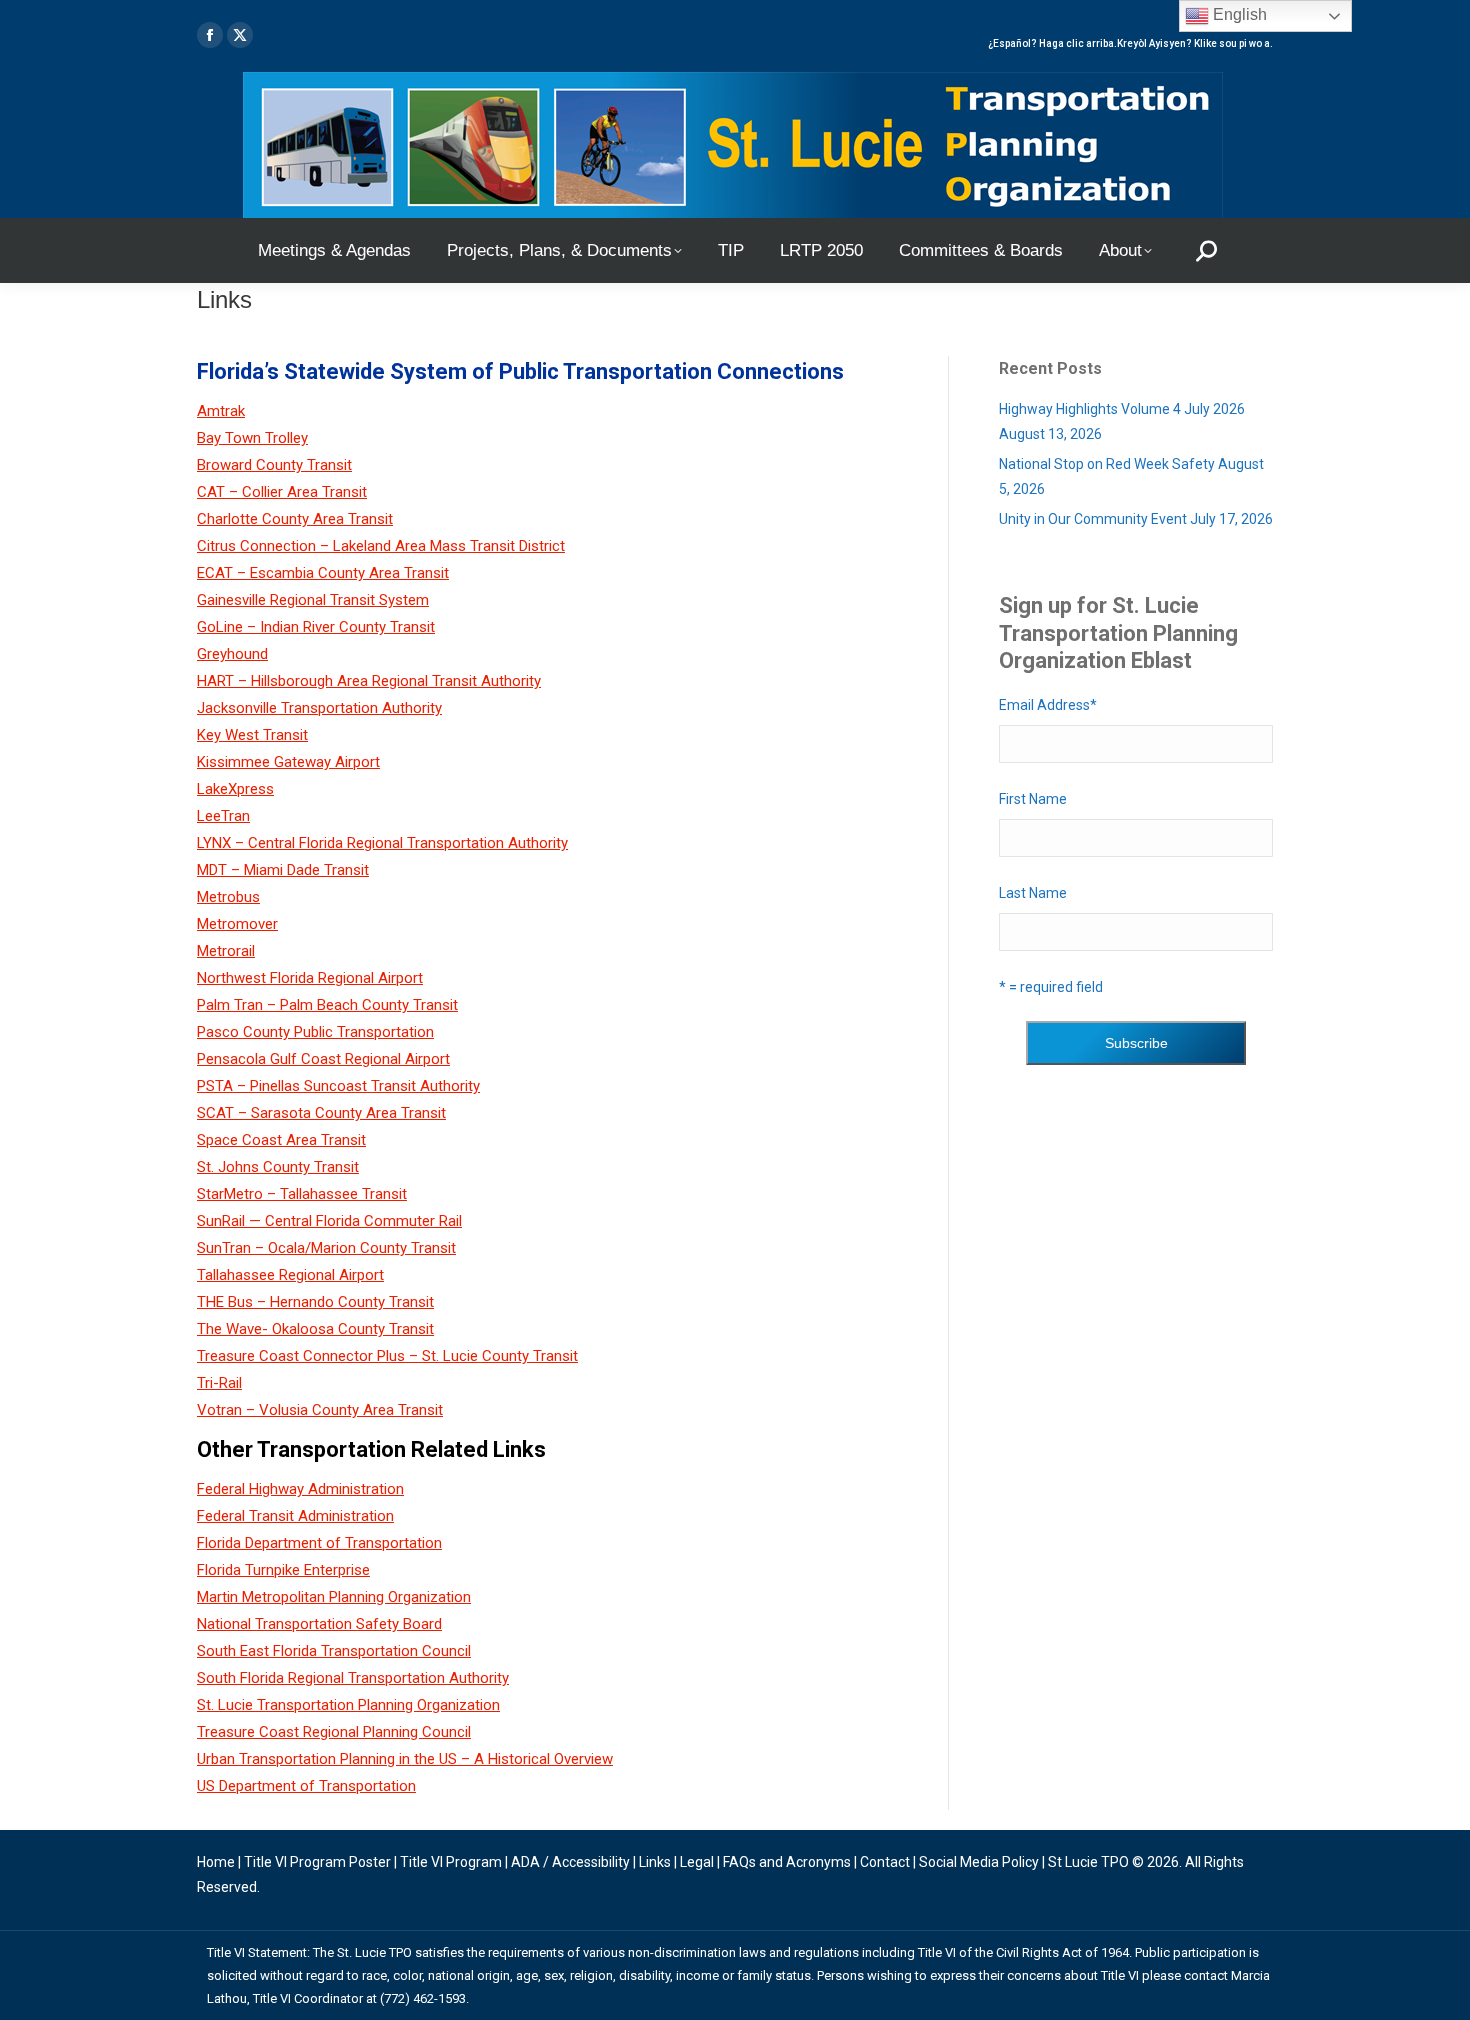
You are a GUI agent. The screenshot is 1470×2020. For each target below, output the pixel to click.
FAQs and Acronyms (787, 1862)
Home (216, 1862)
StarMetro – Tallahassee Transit (302, 1194)
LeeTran (223, 816)
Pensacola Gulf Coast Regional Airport (323, 1059)
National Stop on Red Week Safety (1107, 464)
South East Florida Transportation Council (334, 1651)
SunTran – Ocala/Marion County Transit (326, 1248)
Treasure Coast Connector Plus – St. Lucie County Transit (387, 1356)
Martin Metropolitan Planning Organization (334, 1597)
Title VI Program (451, 1862)
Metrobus (228, 897)
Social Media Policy (979, 1862)
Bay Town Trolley (252, 438)
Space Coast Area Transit (281, 1140)
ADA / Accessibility (570, 1862)
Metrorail (226, 951)
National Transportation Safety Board (319, 1624)
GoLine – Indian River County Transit (316, 627)
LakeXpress (235, 789)
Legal (697, 1862)
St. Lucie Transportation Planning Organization (348, 1705)
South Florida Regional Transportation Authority (353, 1678)
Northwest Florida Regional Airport (310, 978)
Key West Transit (252, 735)
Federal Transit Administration (295, 1516)
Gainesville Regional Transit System (313, 600)
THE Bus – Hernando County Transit (315, 1302)
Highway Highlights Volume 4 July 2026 (1122, 409)
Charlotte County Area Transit (295, 519)
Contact (885, 1862)
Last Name (1033, 893)
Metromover (237, 924)
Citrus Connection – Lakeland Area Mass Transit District (381, 546)
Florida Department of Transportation (319, 1543)
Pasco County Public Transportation (315, 1032)
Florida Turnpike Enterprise (283, 1570)
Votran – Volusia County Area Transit (320, 1410)
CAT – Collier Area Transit (282, 492)
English (1238, 14)
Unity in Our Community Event (1093, 519)
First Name (1033, 799)
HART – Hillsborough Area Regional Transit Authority (369, 681)
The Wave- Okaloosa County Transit (315, 1329)
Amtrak (221, 411)
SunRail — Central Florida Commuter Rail (329, 1221)
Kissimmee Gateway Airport (288, 762)
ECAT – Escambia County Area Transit (323, 573)
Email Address (1048, 705)
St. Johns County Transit (278, 1167)
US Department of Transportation (306, 1786)
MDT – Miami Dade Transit (283, 870)
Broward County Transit (274, 465)
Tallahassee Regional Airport (290, 1275)
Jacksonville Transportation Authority (319, 708)
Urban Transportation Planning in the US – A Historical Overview (405, 1759)
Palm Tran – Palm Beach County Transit (327, 1005)
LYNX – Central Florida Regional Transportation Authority (382, 843)
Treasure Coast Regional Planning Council (334, 1732)
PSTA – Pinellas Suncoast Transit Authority (338, 1086)
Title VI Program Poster (317, 1862)
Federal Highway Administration (300, 1489)
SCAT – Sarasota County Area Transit (321, 1113)
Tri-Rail (219, 1383)
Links (655, 1862)
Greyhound (232, 654)
